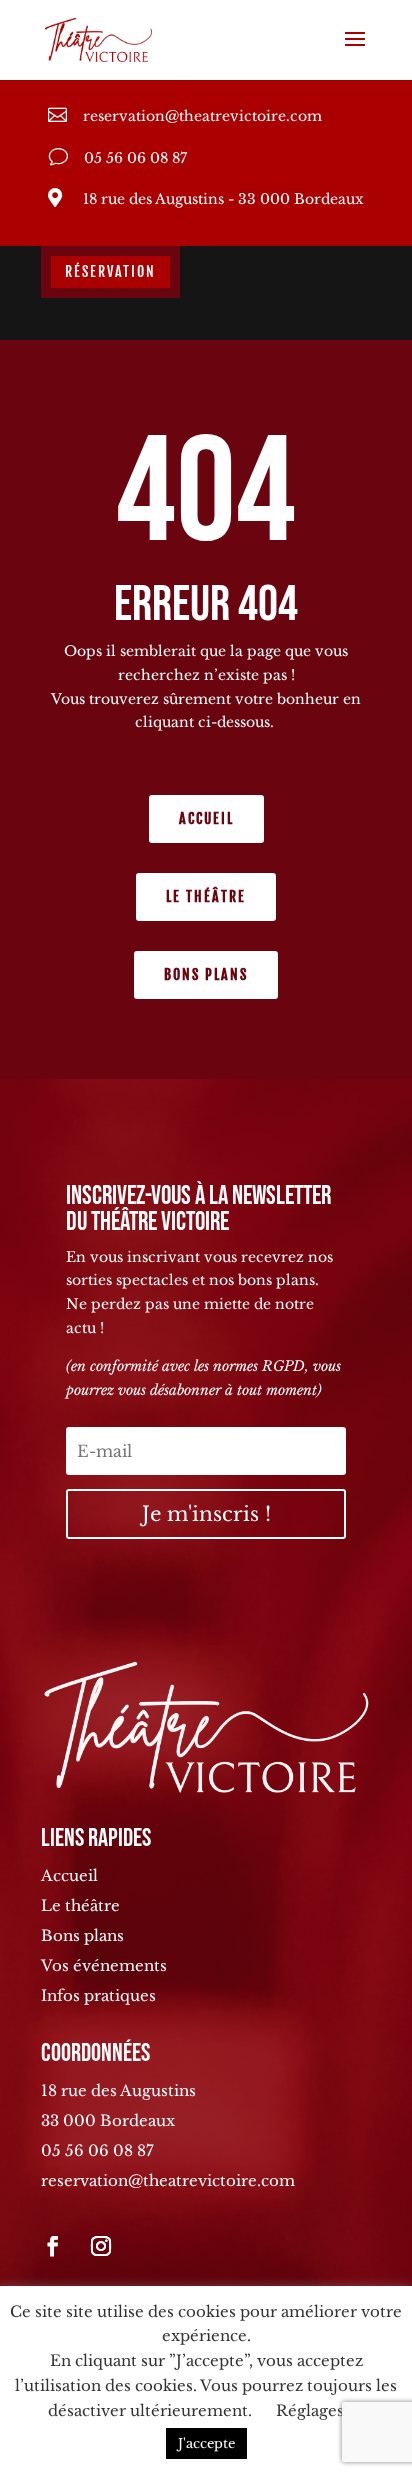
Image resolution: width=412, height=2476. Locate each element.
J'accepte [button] (206, 2443)
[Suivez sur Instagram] (101, 2246)
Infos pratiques (98, 1995)
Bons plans (206, 974)
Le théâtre (206, 896)
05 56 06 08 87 (97, 2150)
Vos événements (104, 1965)
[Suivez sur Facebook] (53, 2246)
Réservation (110, 271)
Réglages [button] (310, 2410)
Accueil (206, 818)
